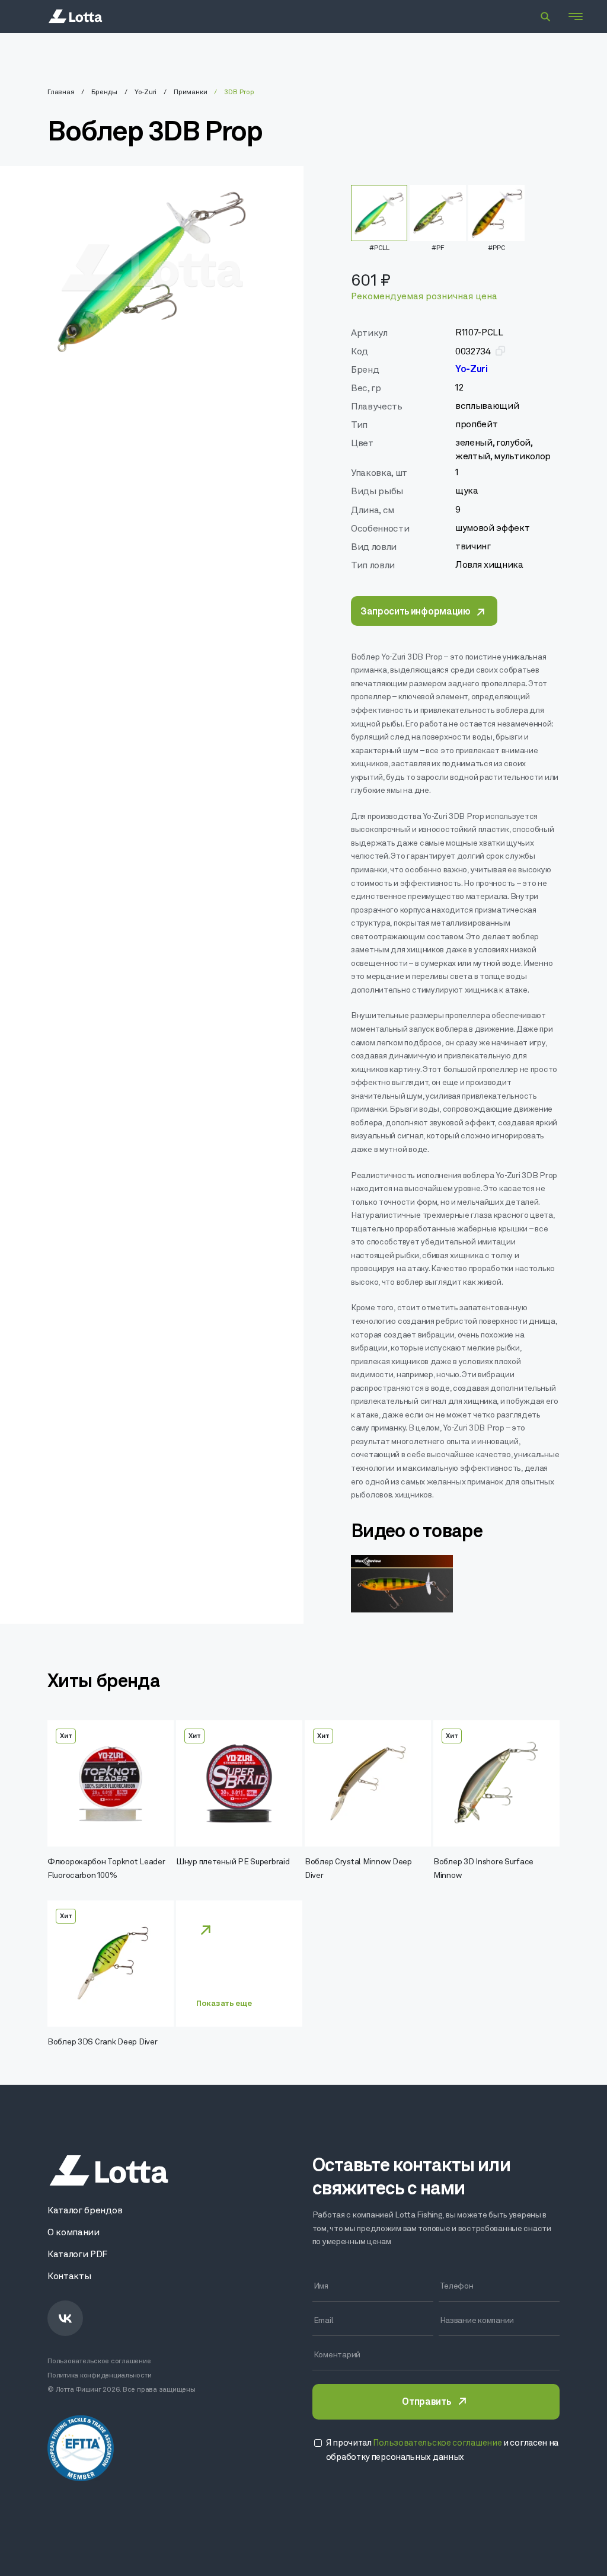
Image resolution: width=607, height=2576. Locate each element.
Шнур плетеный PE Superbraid (233, 1862)
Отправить (426, 2402)
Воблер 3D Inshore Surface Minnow (483, 1869)
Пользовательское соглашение (99, 2361)
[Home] (75, 17)
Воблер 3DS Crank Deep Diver (102, 2042)
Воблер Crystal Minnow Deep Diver (358, 1869)
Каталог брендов (85, 2211)
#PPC (496, 248)
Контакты (69, 2277)
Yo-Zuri (146, 92)
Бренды (104, 92)
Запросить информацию (416, 612)
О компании (74, 2233)
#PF (438, 248)
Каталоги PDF (77, 2255)
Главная (61, 92)
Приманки (190, 92)
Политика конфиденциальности (100, 2376)
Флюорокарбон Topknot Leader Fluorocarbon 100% (106, 1869)
